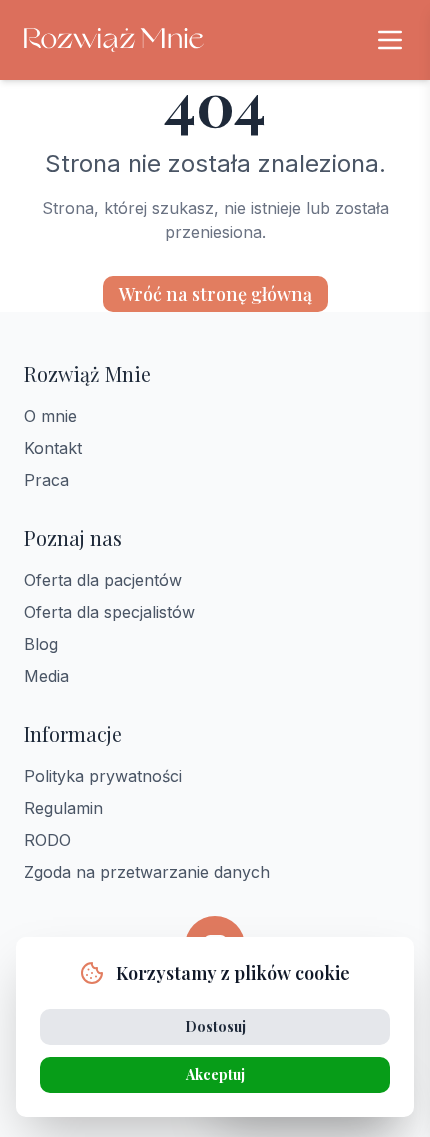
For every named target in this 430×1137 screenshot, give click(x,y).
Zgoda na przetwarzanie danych (147, 872)
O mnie (50, 416)
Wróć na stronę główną (215, 294)
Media (46, 676)
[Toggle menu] (390, 40)
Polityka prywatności (103, 776)
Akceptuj (215, 1074)
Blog (41, 644)
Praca (46, 480)
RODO (47, 840)
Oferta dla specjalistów (109, 612)
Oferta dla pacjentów (103, 580)
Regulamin (63, 808)
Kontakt (53, 448)
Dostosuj (215, 1026)
